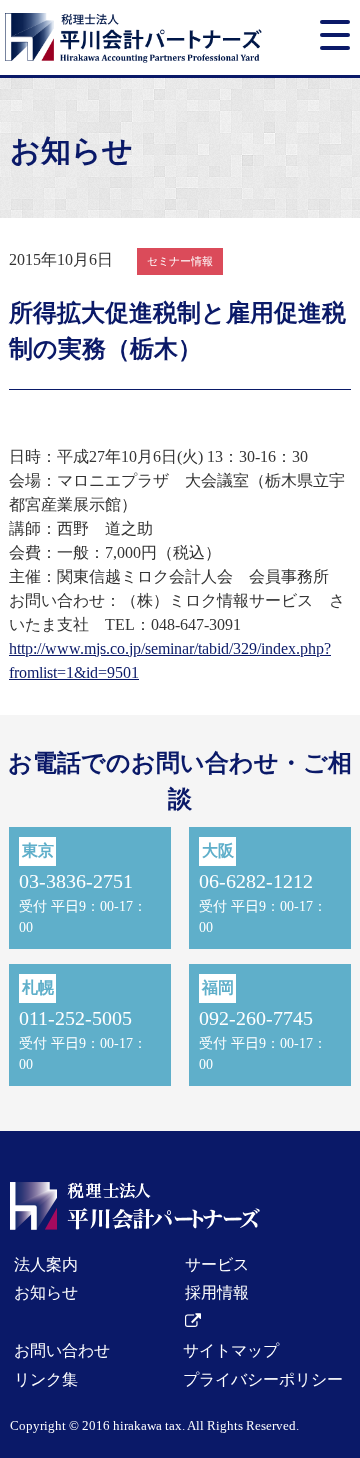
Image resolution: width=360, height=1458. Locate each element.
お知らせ (46, 1292)
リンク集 (46, 1379)
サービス (217, 1264)
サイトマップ (231, 1350)
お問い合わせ (62, 1350)
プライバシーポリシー (263, 1379)
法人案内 (46, 1264)
